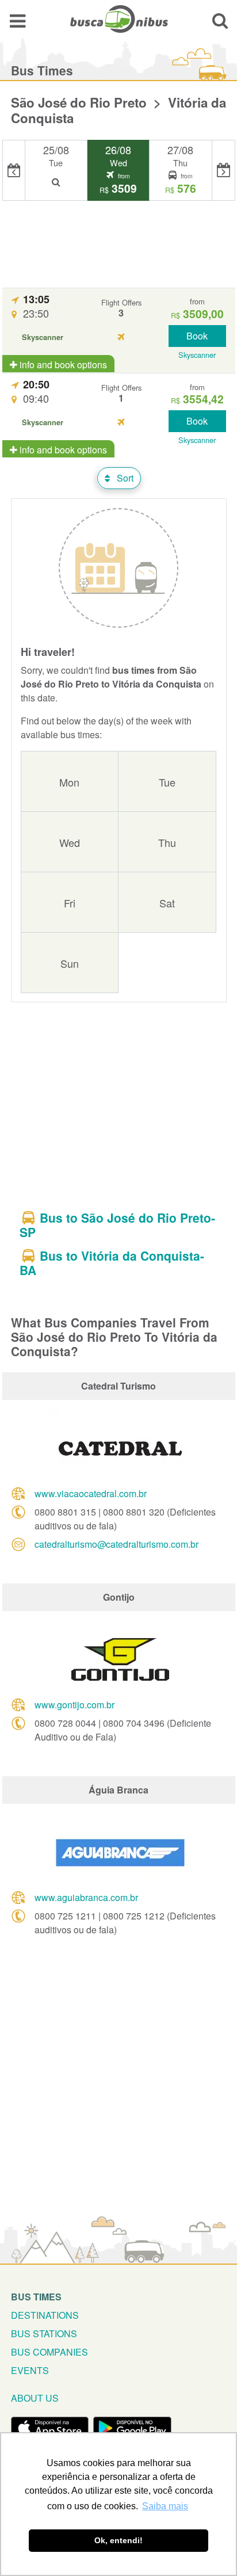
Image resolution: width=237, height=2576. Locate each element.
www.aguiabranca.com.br (86, 1897)
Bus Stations (44, 2333)
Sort (124, 478)
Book (197, 336)
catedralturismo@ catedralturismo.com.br (116, 1544)
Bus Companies (49, 2352)
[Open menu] (18, 20)
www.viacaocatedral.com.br (91, 1493)
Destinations (45, 2315)
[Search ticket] (220, 20)
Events (30, 2370)
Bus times (36, 2297)
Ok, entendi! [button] (118, 2540)
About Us (35, 2398)
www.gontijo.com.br (74, 1705)
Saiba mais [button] (165, 2506)
